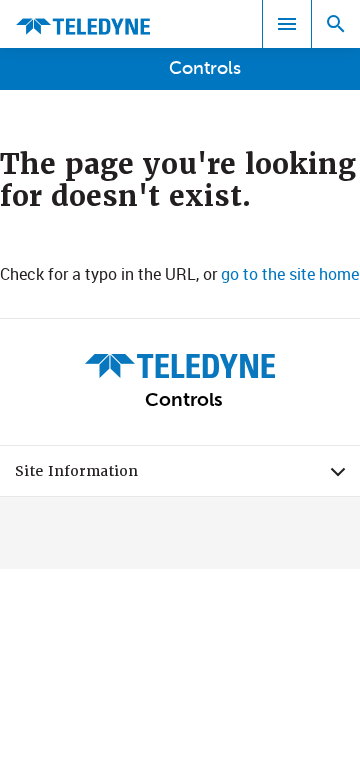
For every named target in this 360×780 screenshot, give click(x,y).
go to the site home (290, 274)
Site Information (187, 476)
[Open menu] (287, 24)
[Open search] (336, 24)
